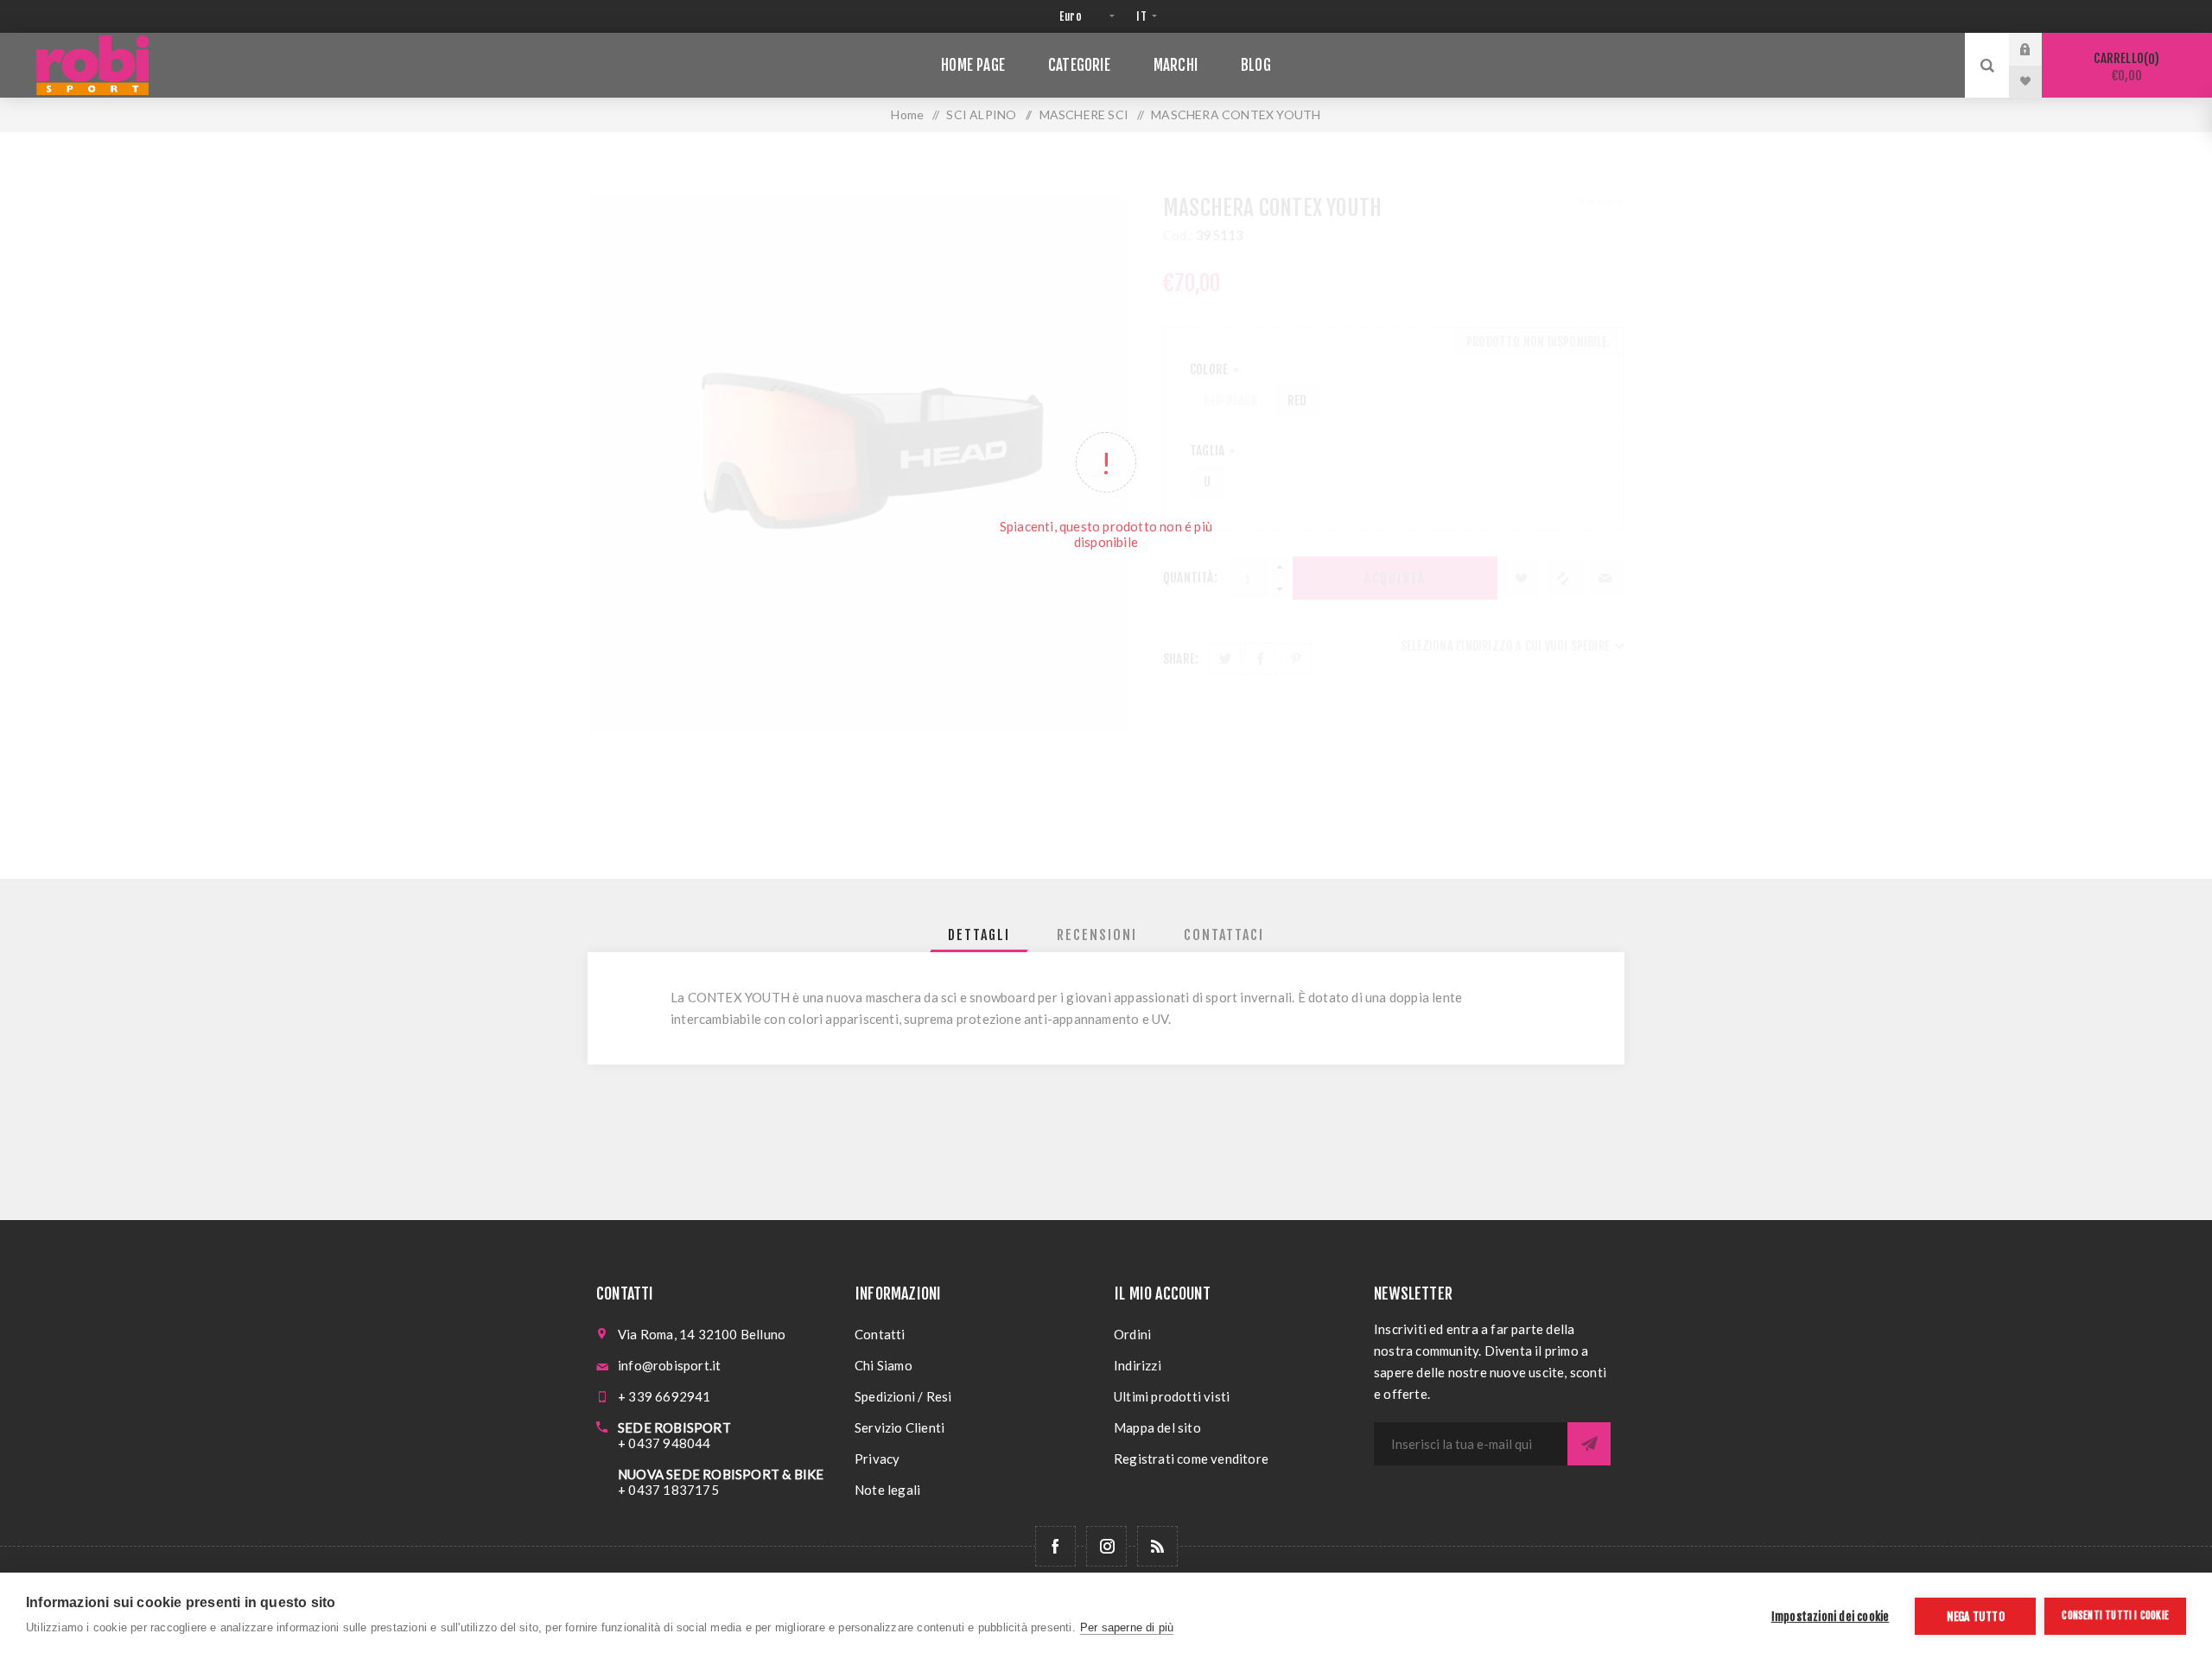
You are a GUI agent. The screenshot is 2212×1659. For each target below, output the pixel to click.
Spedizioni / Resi (903, 1396)
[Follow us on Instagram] (1106, 1546)
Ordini (1132, 1334)
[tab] (979, 935)
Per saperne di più (1127, 1627)
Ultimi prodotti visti (1172, 1396)
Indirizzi (1138, 1365)
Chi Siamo (884, 1365)
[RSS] (1157, 1546)
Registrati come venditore (1191, 1459)
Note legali (887, 1490)
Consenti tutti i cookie (2115, 1615)
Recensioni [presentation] (1097, 935)
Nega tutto (1976, 1616)
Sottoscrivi (1589, 1444)
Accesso (2038, 49)
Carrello (2124, 67)
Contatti (880, 1334)
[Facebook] (1055, 1546)
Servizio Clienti (899, 1427)
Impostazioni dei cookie (1831, 1616)
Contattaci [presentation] (1224, 935)
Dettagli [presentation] (979, 935)
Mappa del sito (1157, 1427)
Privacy (877, 1459)
